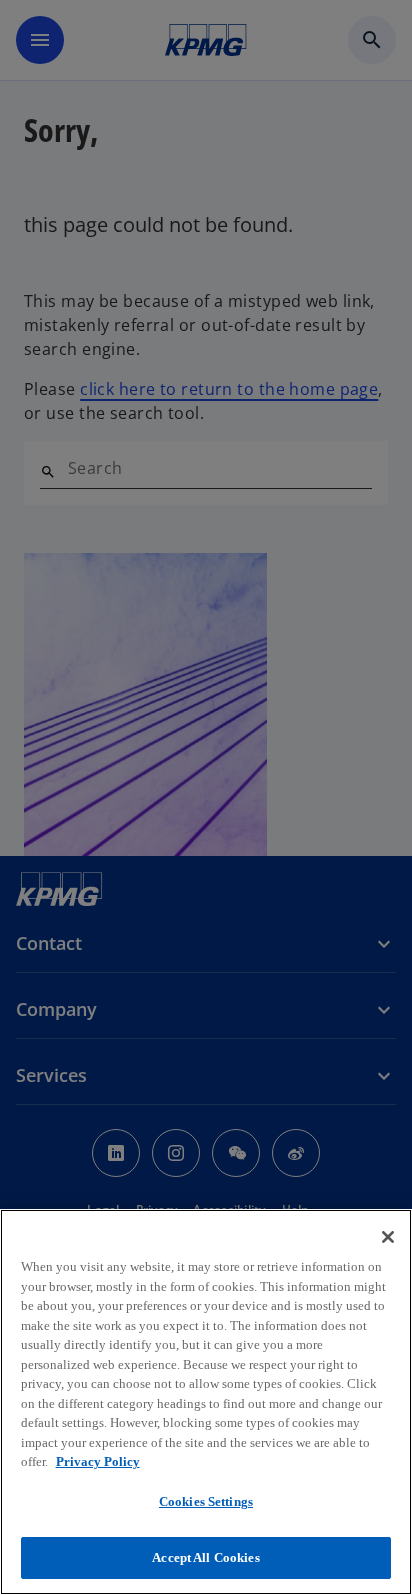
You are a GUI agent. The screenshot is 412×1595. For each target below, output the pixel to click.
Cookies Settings (206, 1501)
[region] (206, 1402)
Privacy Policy (98, 1461)
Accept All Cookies (205, 1557)
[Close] (388, 1237)
